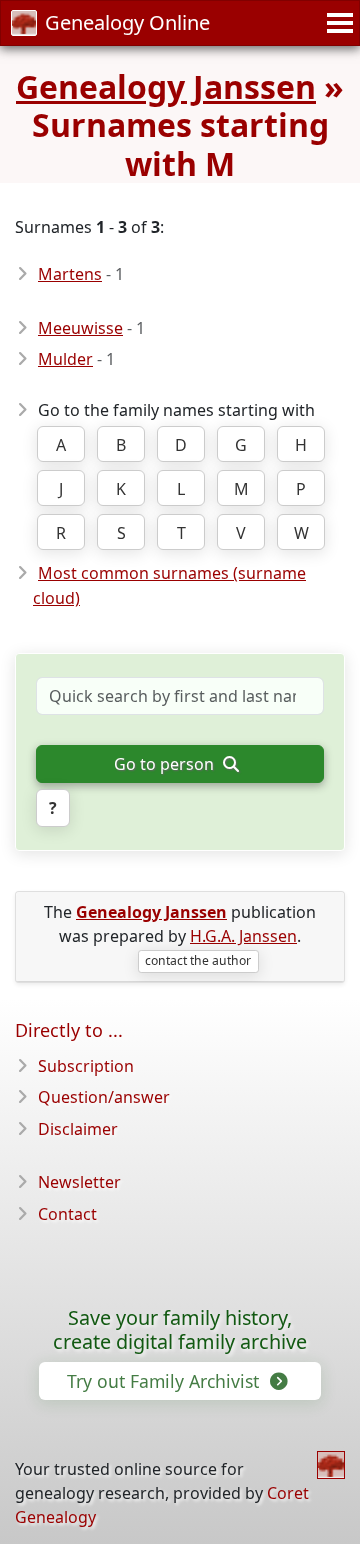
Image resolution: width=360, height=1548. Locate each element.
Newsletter (79, 1182)
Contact (67, 1214)
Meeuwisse (80, 328)
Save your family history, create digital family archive (180, 1330)
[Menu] (337, 23)
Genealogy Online (127, 22)
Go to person (166, 764)
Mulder (65, 359)
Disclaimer (78, 1129)
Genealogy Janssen (166, 86)
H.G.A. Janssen (243, 936)
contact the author (198, 960)
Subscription (86, 1066)
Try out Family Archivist (165, 1381)
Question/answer (104, 1097)
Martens (70, 274)
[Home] (331, 1465)
